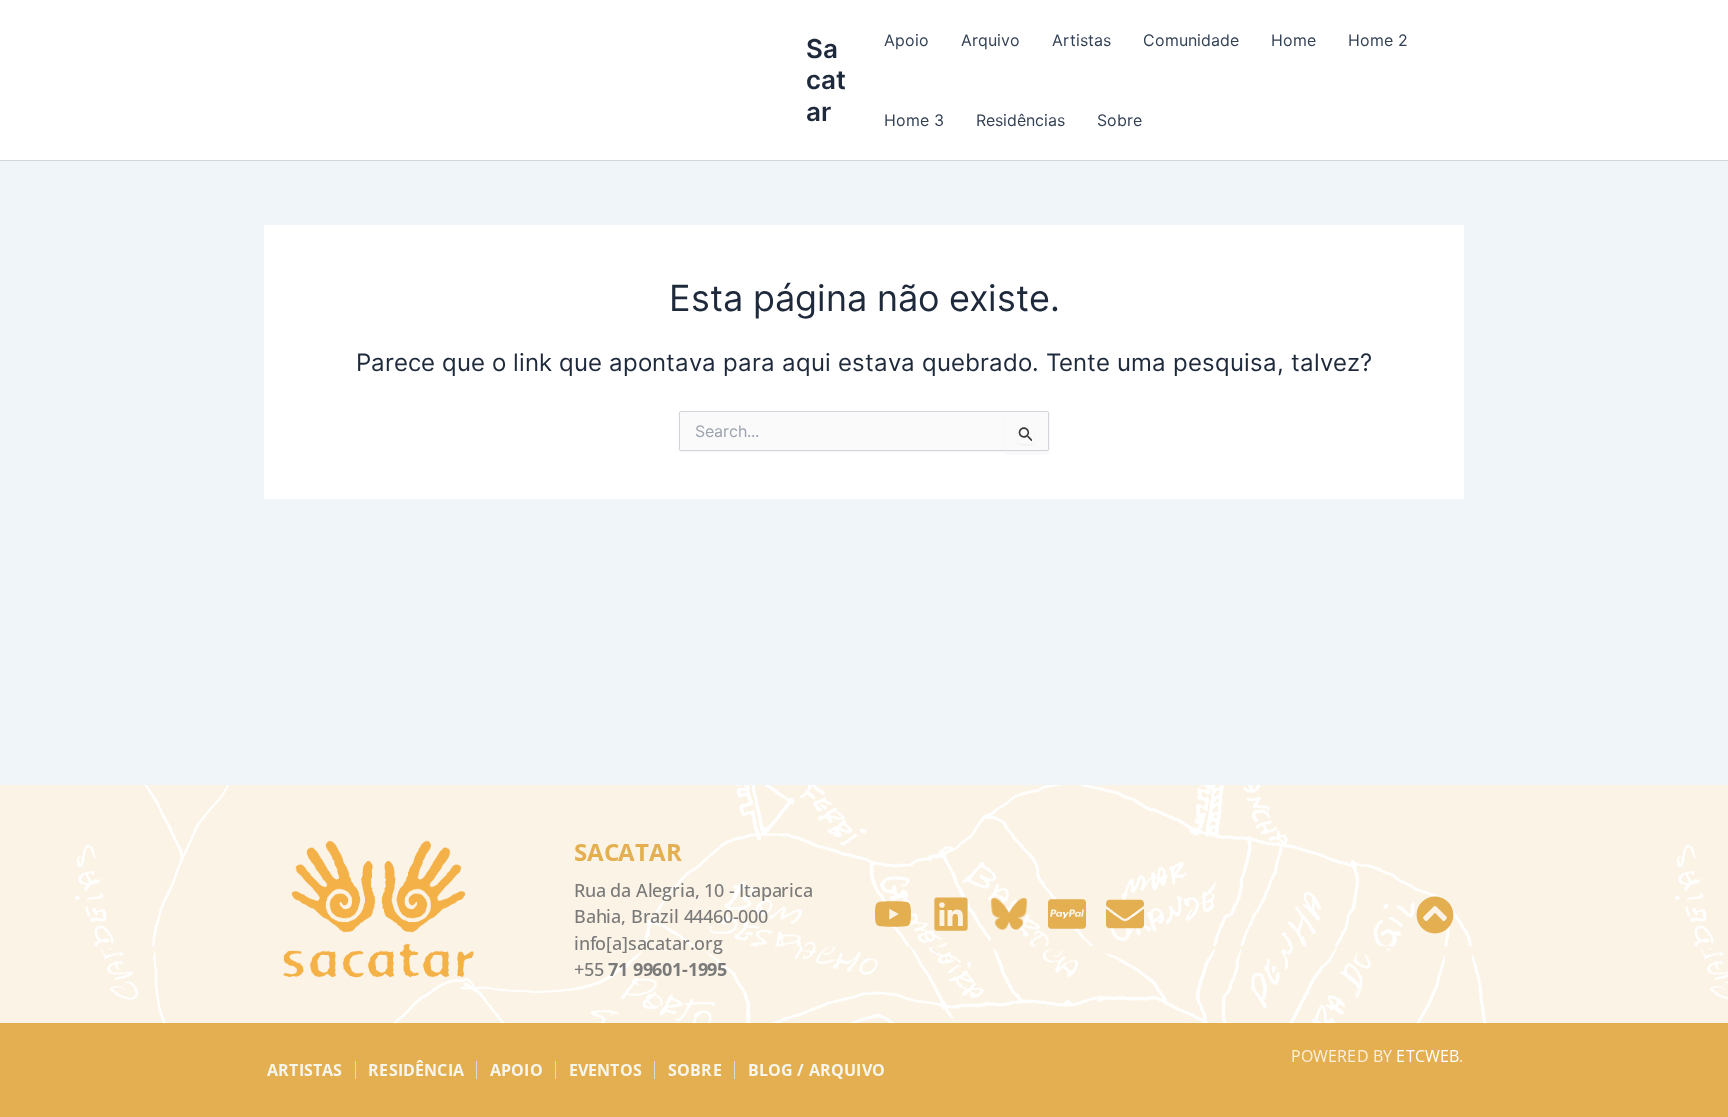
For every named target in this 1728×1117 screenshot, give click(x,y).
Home (1293, 40)
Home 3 (914, 120)
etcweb (1427, 1056)
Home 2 (1378, 40)
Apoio (906, 40)
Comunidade (1191, 40)
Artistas (1081, 40)
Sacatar (826, 79)
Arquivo (990, 40)
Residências (1020, 120)
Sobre (1119, 120)
